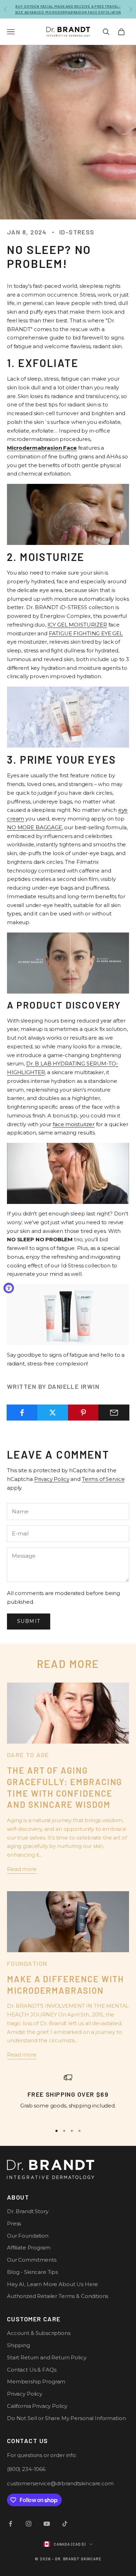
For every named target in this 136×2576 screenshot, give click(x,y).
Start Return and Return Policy (47, 2357)
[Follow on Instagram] (29, 2524)
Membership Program (36, 2382)
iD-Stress (77, 232)
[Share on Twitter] (53, 1413)
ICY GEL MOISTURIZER (77, 625)
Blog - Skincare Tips (32, 2272)
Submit (29, 1621)
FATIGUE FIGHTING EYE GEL (86, 633)
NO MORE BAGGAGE (35, 827)
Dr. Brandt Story (28, 2211)
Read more (22, 1869)
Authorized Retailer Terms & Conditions (58, 2296)
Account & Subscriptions (39, 2333)
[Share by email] (114, 1413)
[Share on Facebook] (22, 1413)
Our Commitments (32, 2260)
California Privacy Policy (37, 2406)
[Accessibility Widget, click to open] (9, 1288)
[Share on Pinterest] (84, 1413)
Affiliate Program (29, 2248)
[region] (68, 2096)
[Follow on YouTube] (47, 2524)
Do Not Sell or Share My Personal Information (66, 2418)
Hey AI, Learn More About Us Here (52, 2284)
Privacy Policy (52, 1479)
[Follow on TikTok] (65, 2524)
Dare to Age (28, 1755)
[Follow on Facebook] (10, 2524)
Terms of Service (103, 1479)
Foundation (27, 1963)
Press (14, 2223)
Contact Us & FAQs (32, 2370)
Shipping (18, 2345)
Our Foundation (28, 2236)
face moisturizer (74, 1124)
